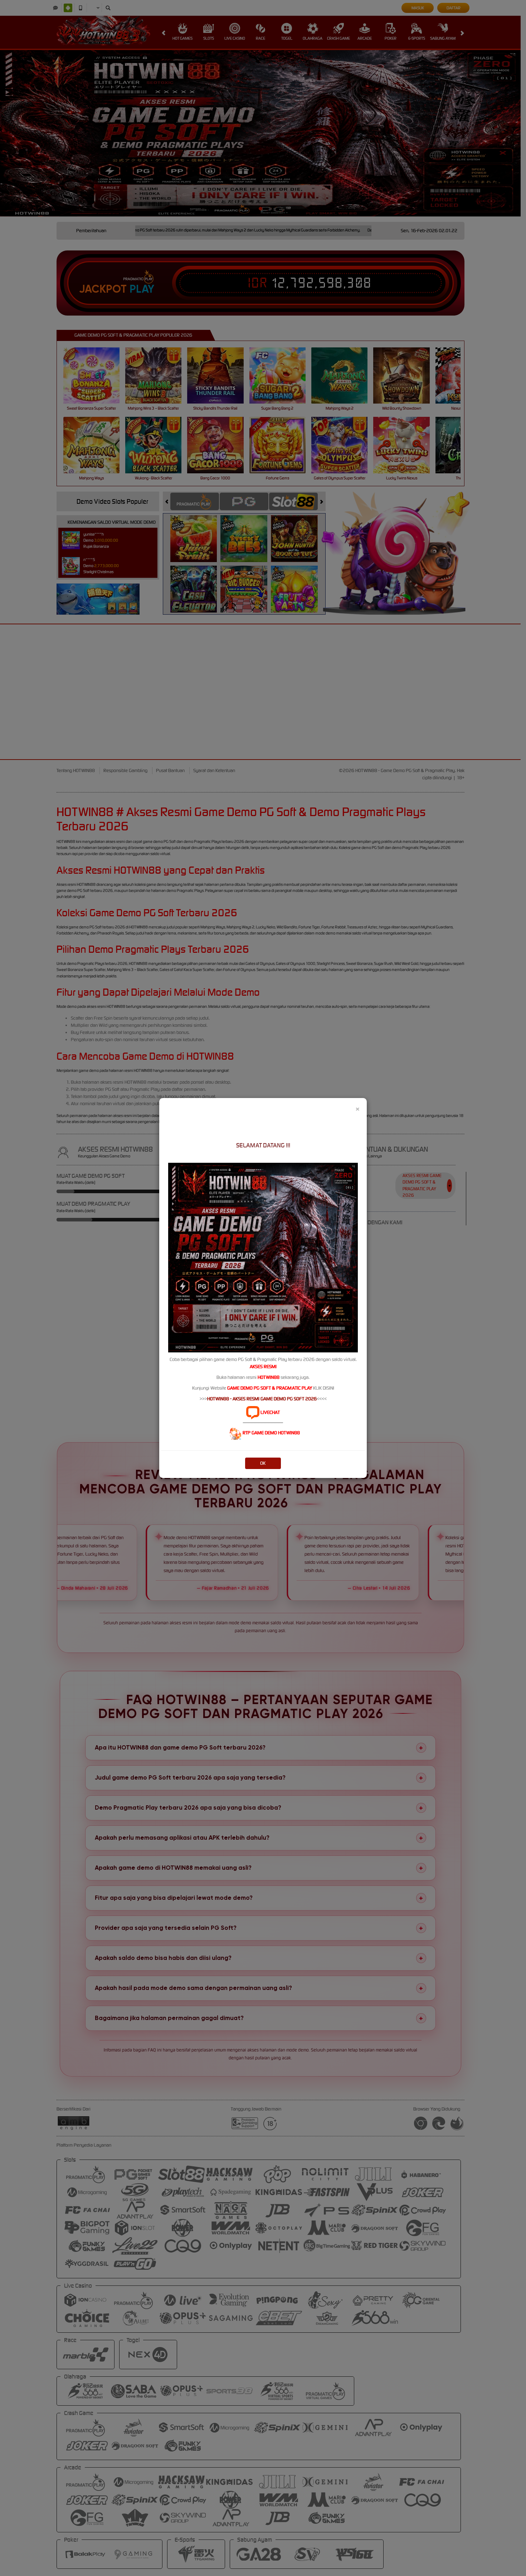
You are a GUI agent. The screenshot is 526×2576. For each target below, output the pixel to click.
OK (263, 1463)
